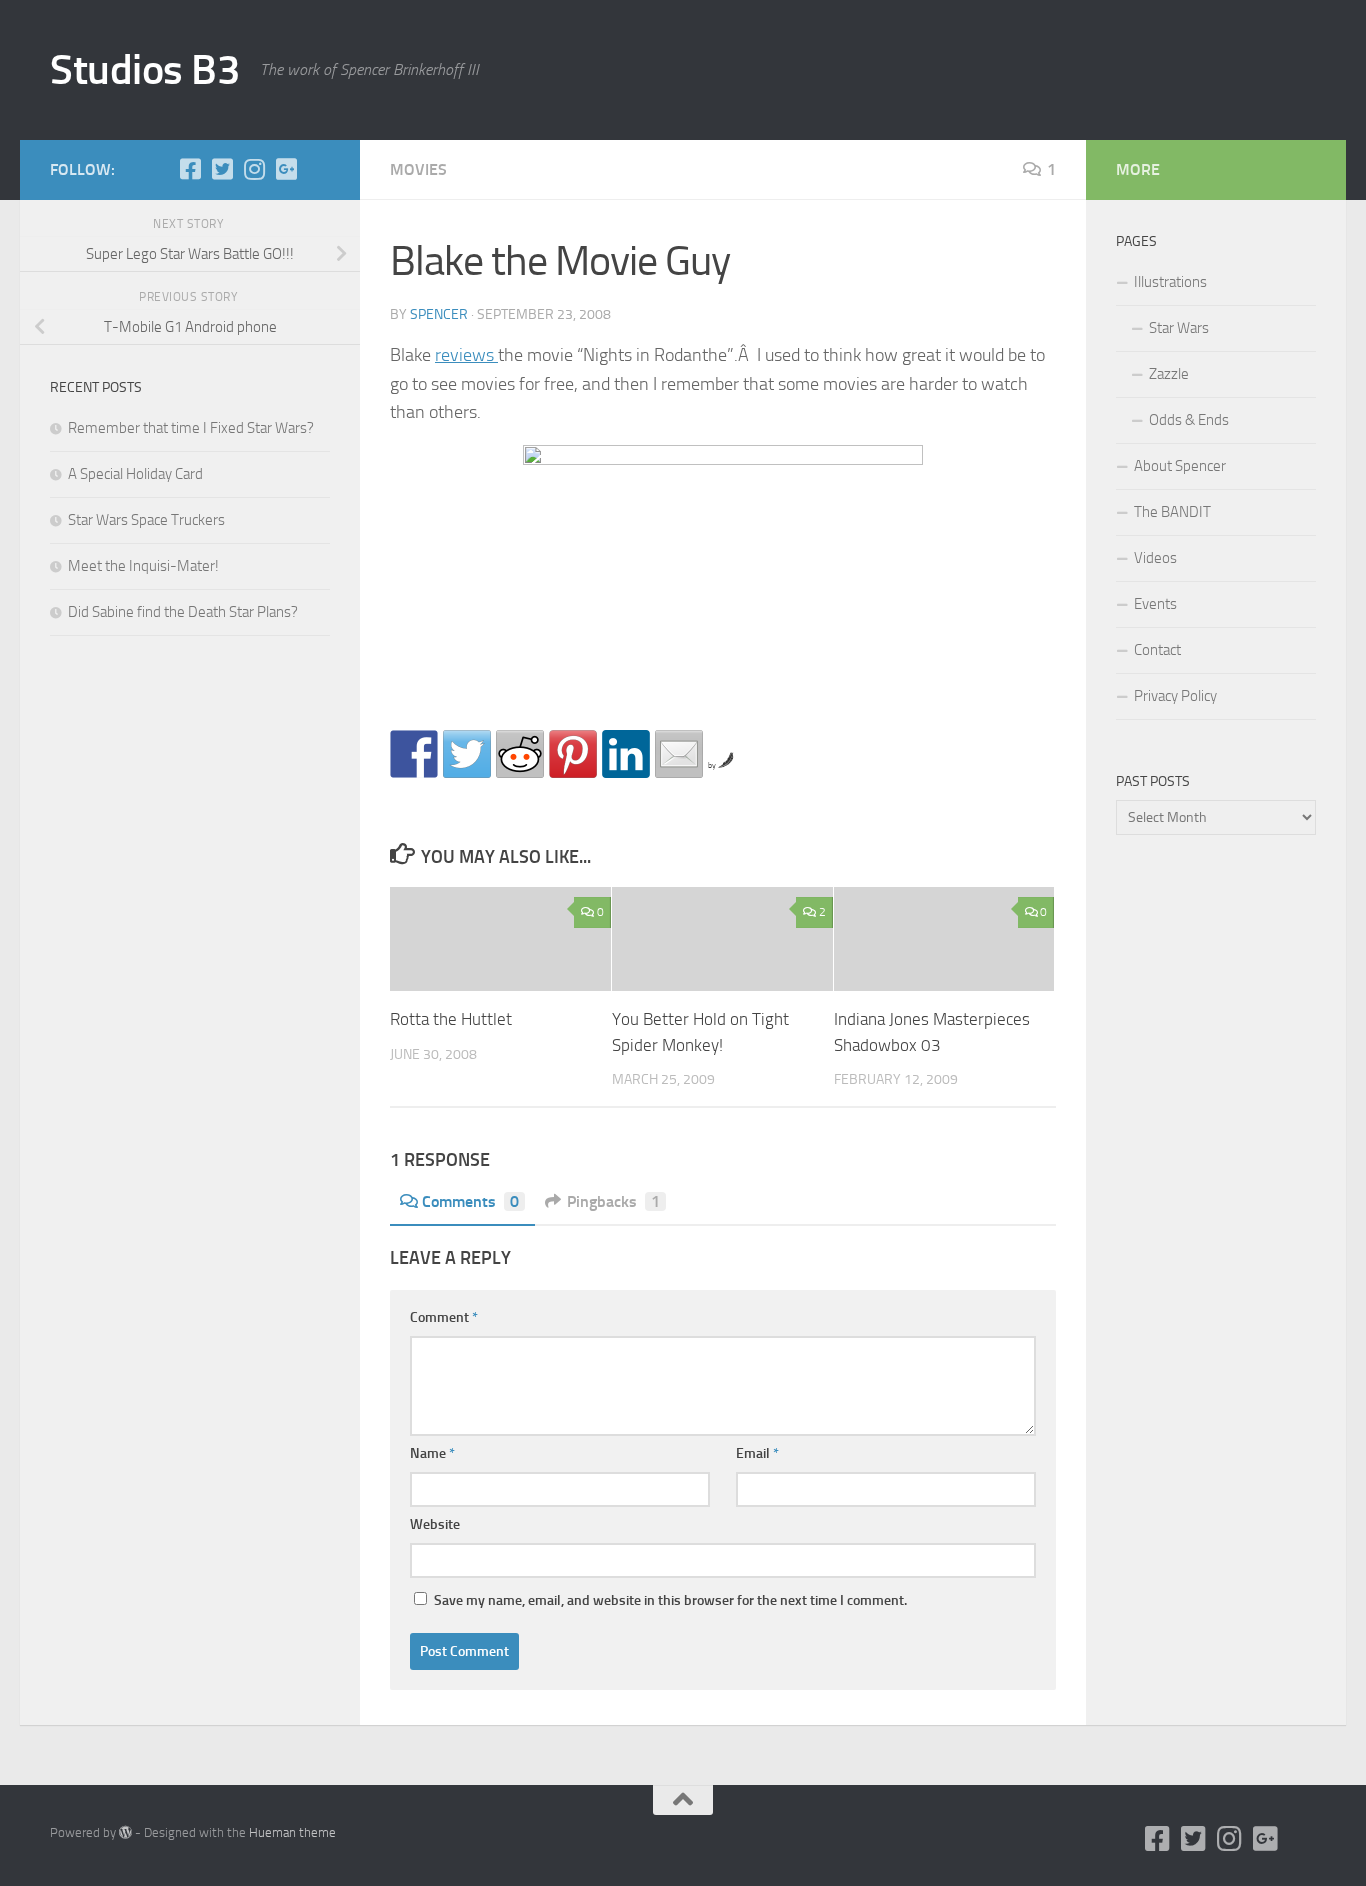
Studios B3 (145, 70)
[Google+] (286, 169)
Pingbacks (613, 1201)
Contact (1157, 650)
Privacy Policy (1175, 696)
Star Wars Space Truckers (146, 520)
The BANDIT (1172, 512)
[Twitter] (222, 169)
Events (1155, 604)
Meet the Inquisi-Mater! (143, 566)
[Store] (318, 169)
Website (435, 1524)
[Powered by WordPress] (125, 1832)
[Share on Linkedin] (626, 754)
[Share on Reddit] (520, 754)
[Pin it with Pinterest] (573, 754)
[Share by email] (679, 754)
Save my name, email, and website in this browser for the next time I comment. (670, 1600)
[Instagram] (254, 169)
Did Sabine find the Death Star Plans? (183, 612)
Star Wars (1179, 328)
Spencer (439, 314)
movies (418, 169)
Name (432, 1453)
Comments (470, 1201)
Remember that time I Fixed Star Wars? (191, 428)
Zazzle (1169, 374)
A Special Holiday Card (135, 474)
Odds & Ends (1189, 420)
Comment (444, 1317)
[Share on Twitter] (467, 754)
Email (757, 1453)
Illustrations (1170, 282)
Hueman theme (292, 1832)
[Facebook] (190, 169)
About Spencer (1180, 466)
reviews (466, 355)
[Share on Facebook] (414, 754)
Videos (1155, 558)
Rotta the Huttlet (451, 1019)
